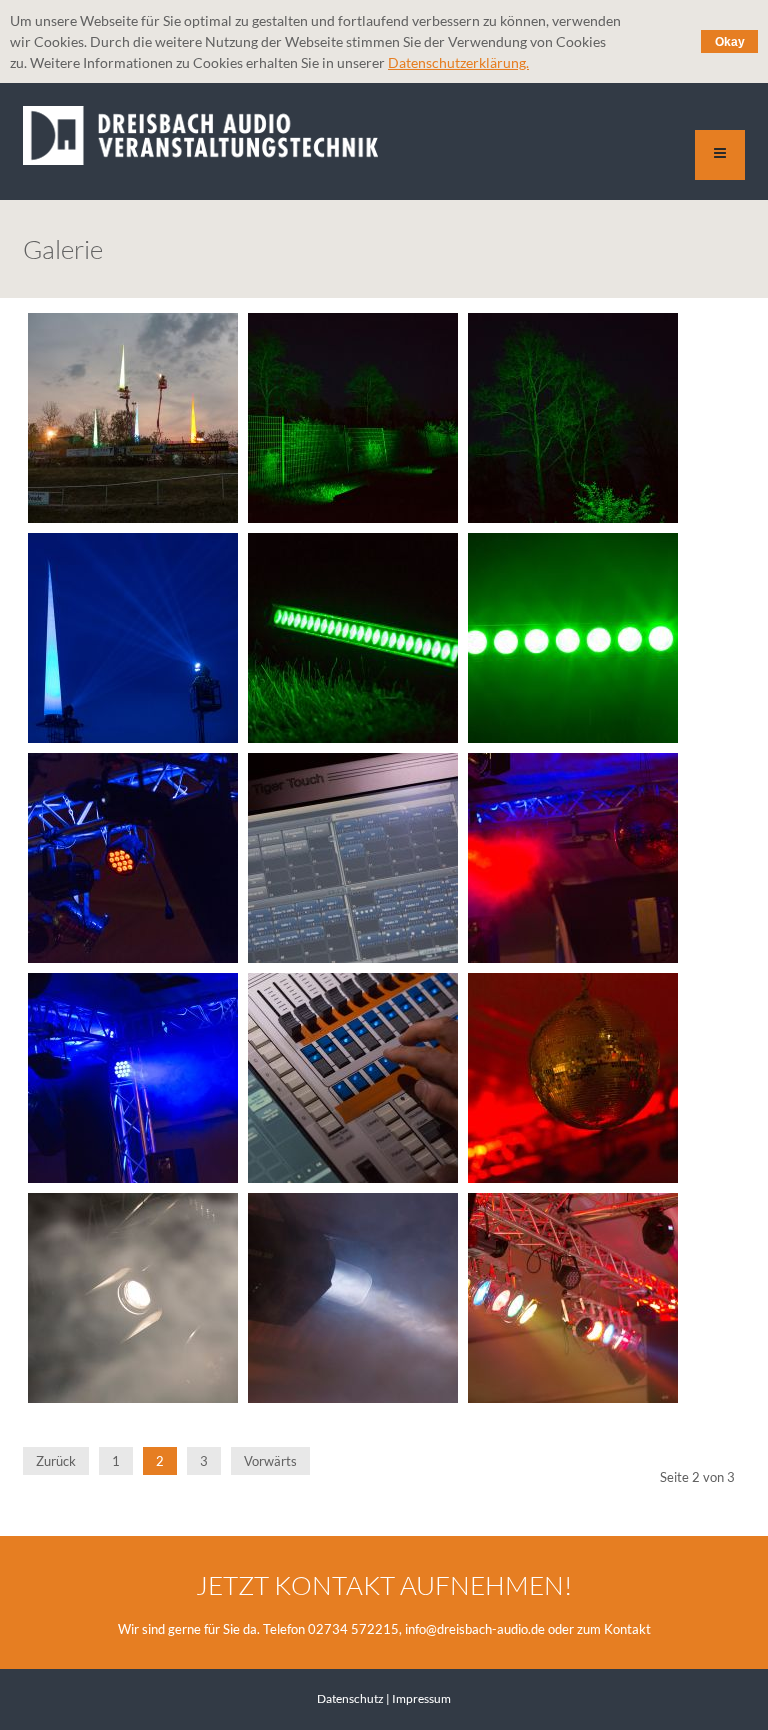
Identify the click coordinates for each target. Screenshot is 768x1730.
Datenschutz (350, 1698)
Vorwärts (270, 1461)
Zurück (56, 1461)
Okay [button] (730, 42)
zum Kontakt (614, 1629)
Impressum (421, 1698)
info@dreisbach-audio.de (475, 1629)
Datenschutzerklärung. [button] (458, 62)
